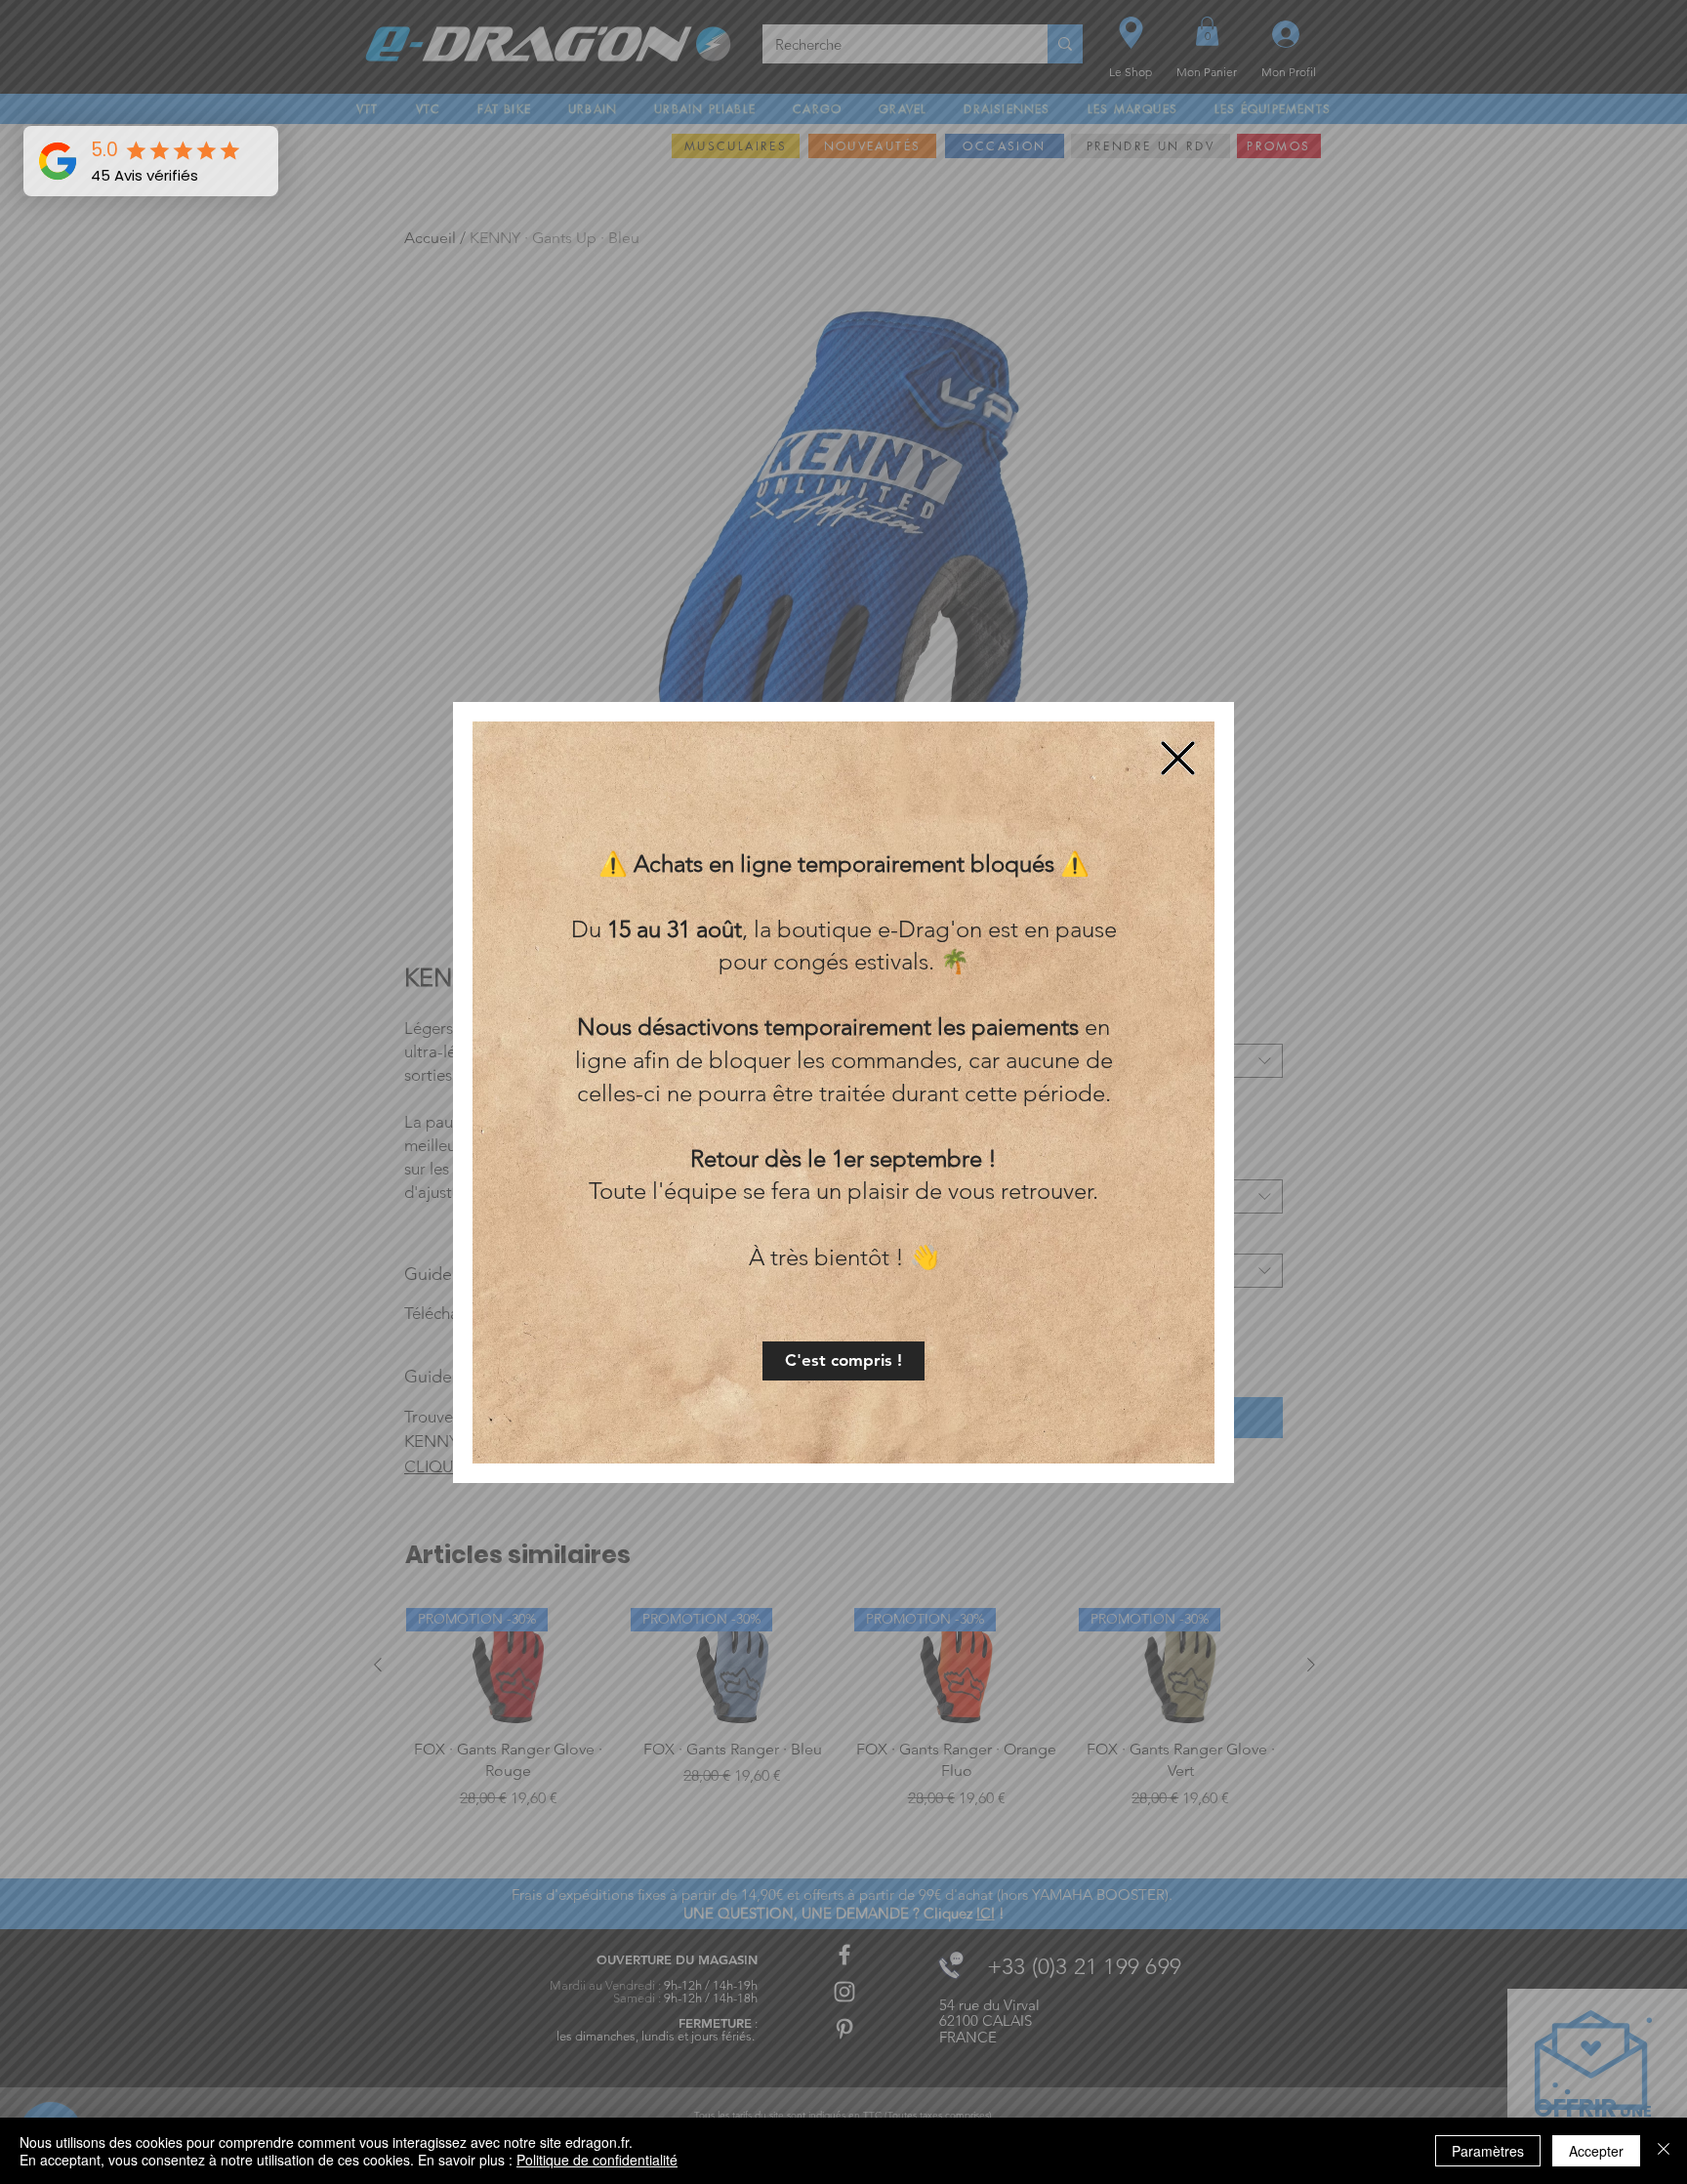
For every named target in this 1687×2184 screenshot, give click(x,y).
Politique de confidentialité (597, 2160)
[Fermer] (1664, 2151)
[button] (843, 1361)
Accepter (1596, 2151)
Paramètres (1488, 2151)
